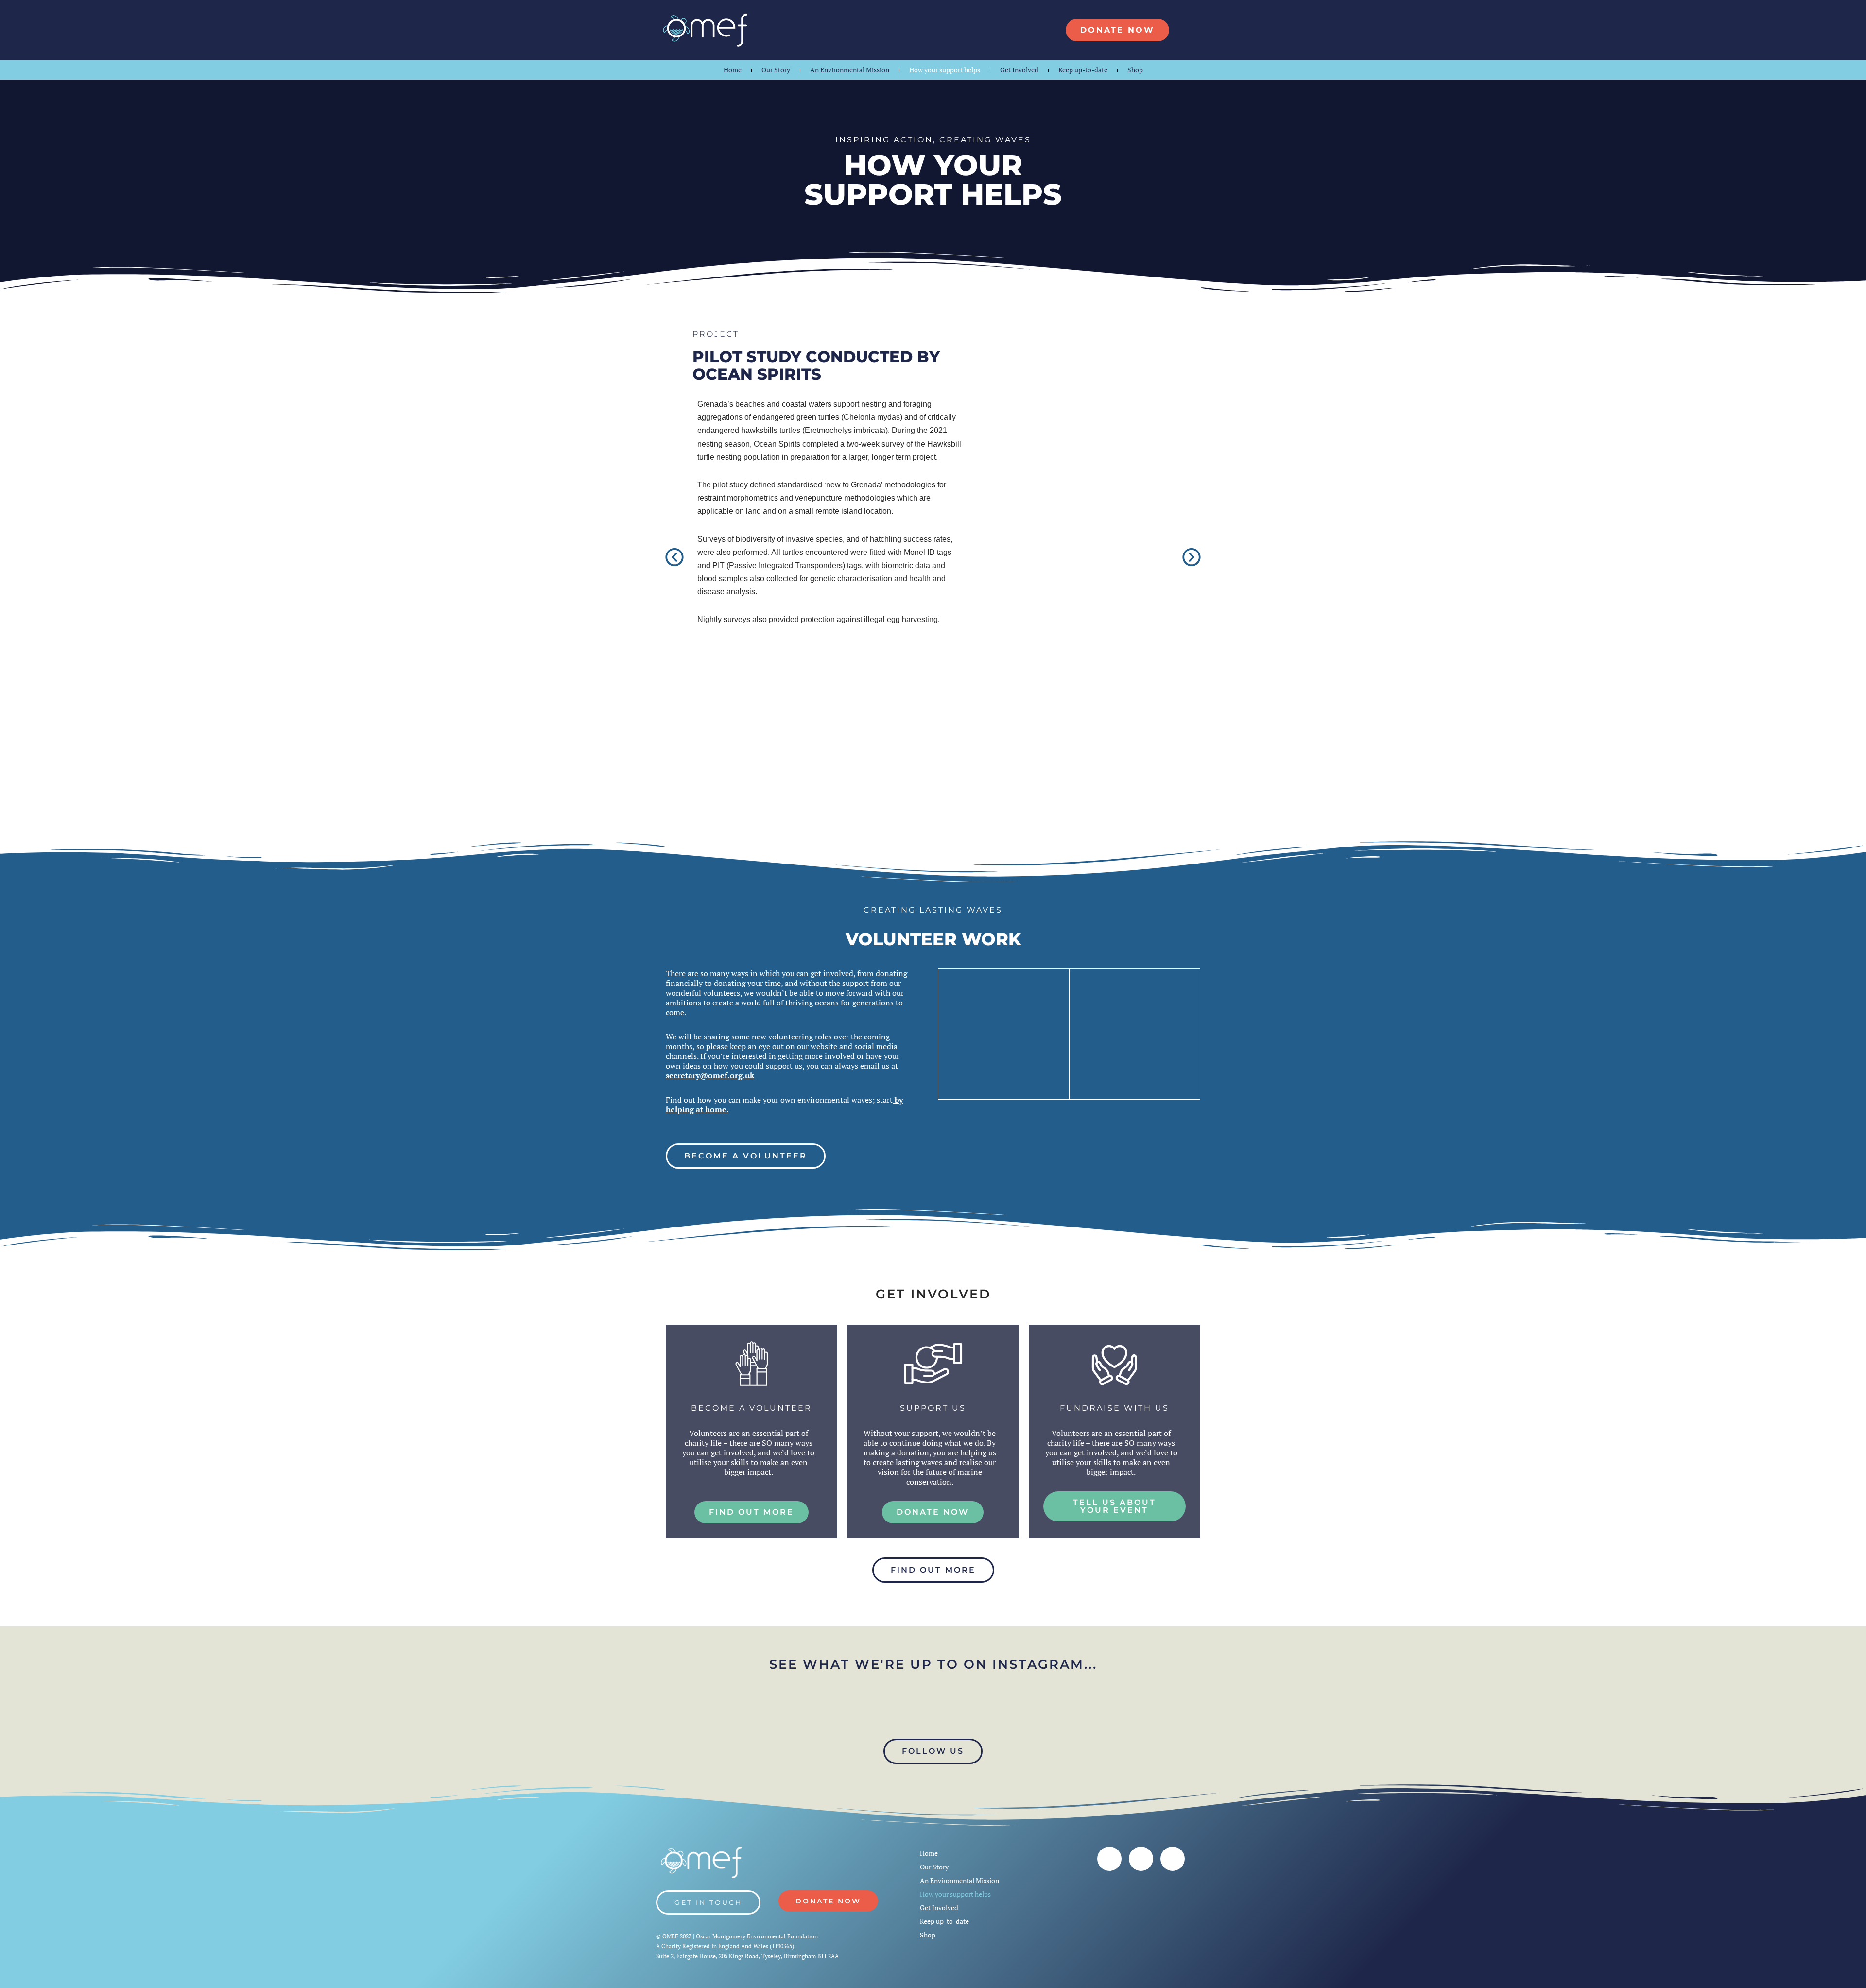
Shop (1135, 70)
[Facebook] (1109, 1859)
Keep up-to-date (1083, 70)
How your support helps (945, 70)
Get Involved (1019, 70)
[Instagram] (1141, 1859)
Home (733, 70)
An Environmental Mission (850, 70)
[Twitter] (1173, 1859)
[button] (674, 560)
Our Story (776, 70)
